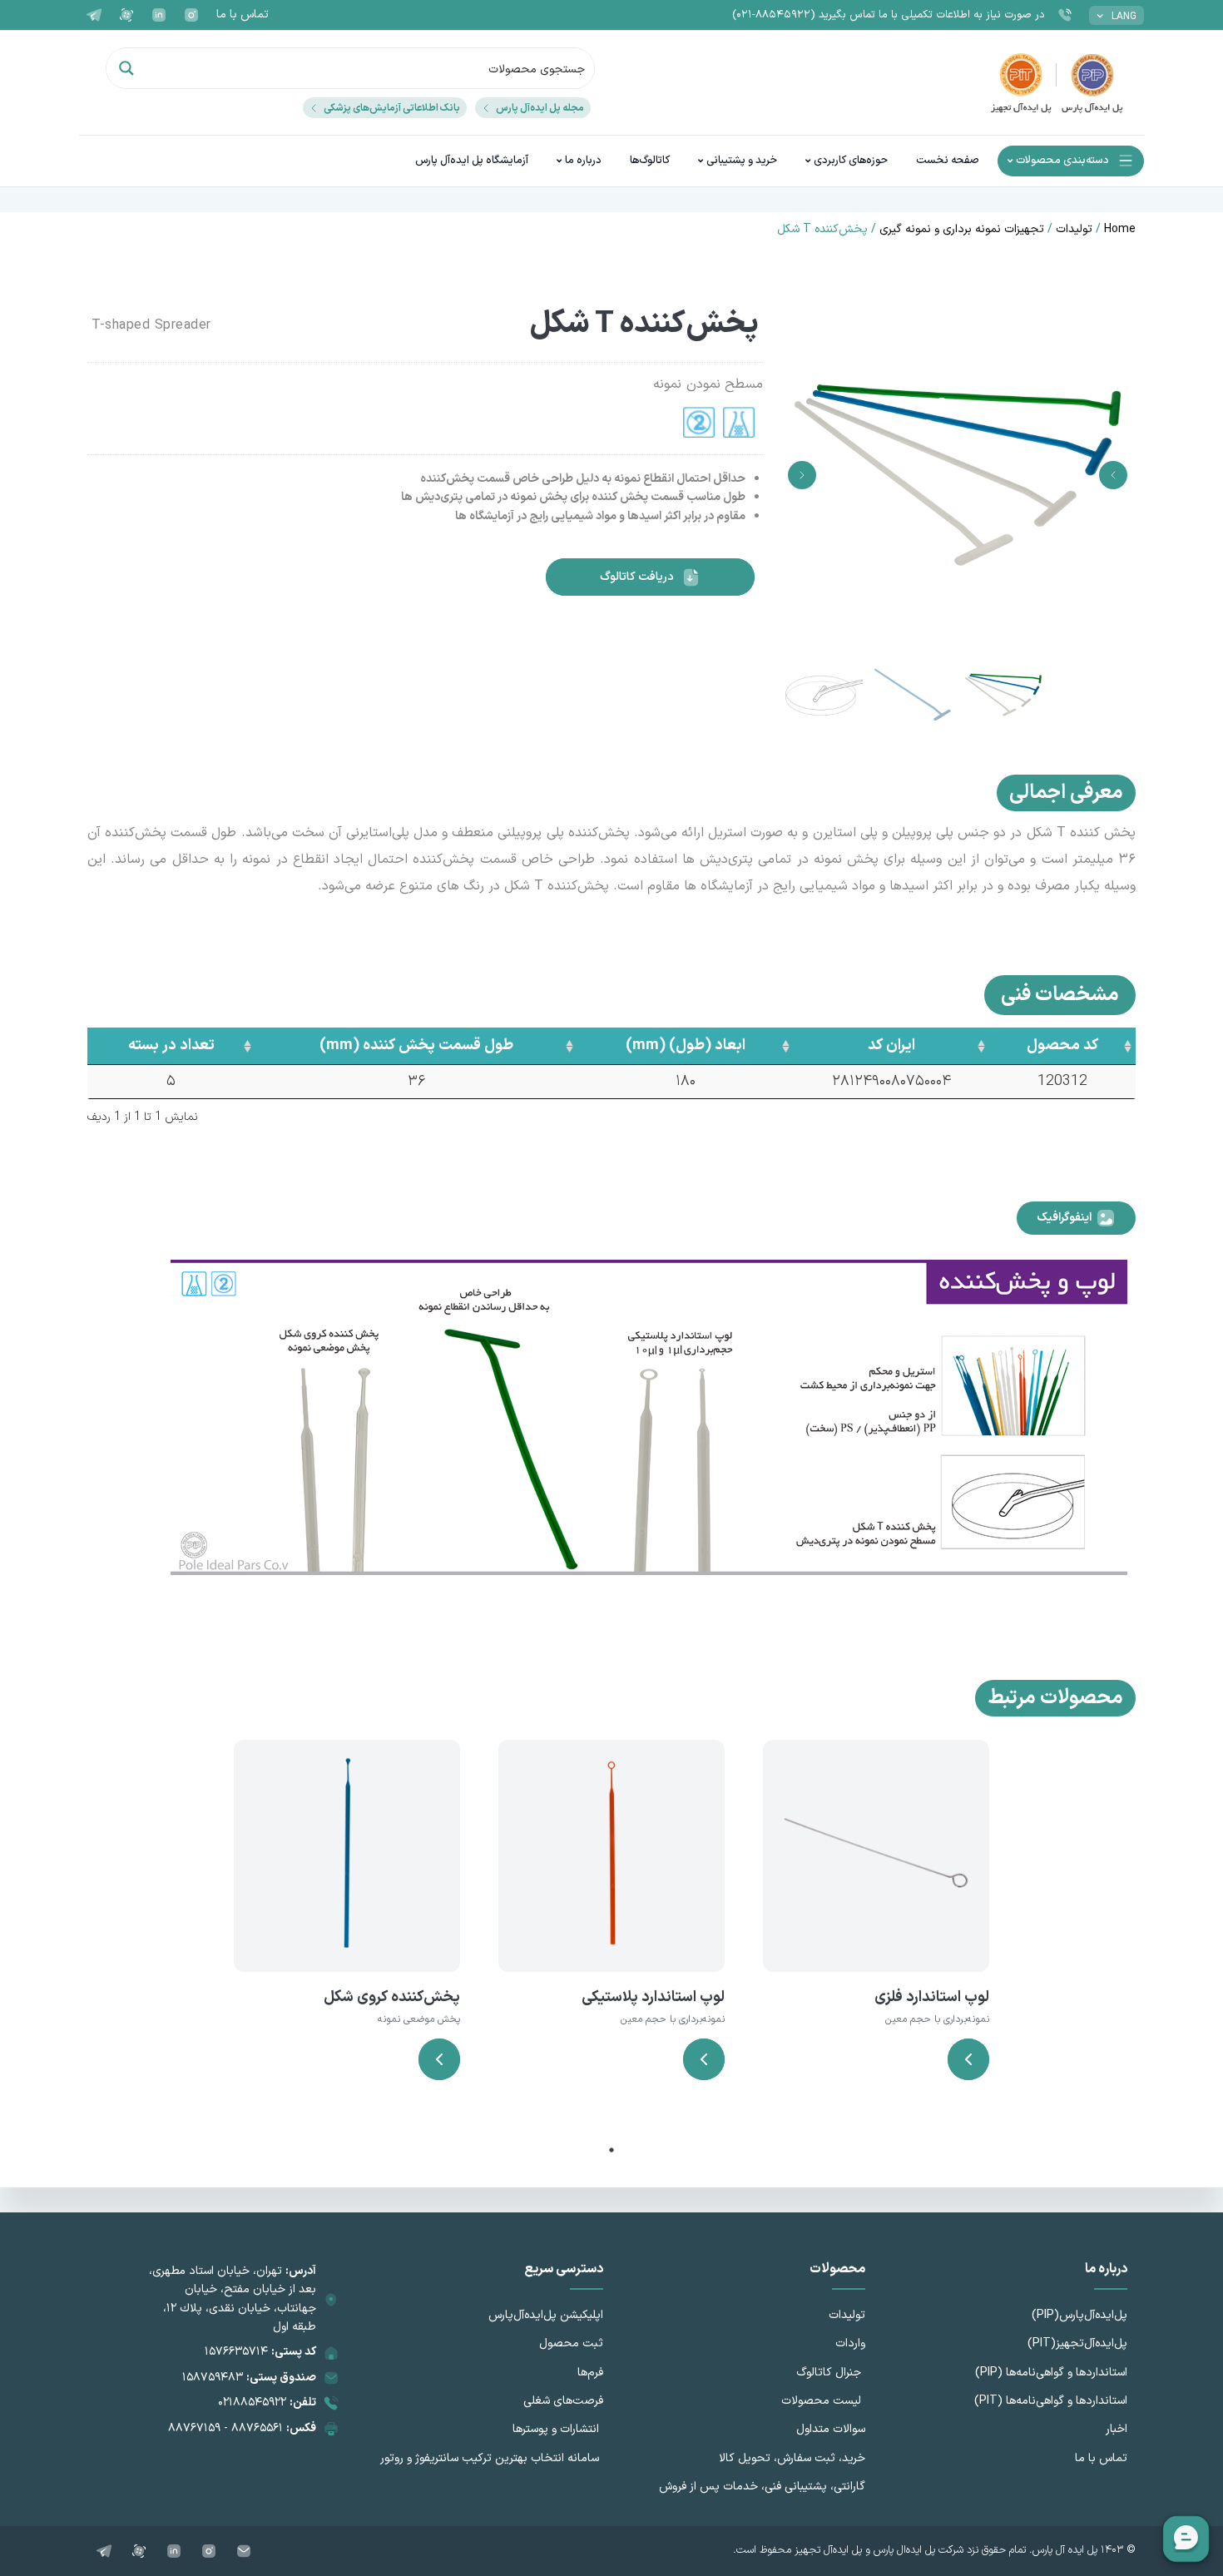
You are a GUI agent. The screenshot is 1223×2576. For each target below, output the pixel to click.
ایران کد (891, 1045)
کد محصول (1062, 1045)
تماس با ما (243, 15)
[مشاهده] (968, 2059)
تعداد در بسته (171, 1045)
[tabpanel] (876, 1931)
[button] (1113, 475)
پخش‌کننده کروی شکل (392, 1997)
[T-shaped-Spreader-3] (958, 475)
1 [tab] (611, 2150)
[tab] (1076, 1218)
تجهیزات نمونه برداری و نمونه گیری (962, 229)
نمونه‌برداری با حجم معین (937, 2019)
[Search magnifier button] (126, 68)
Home (1120, 229)
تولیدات (1074, 229)
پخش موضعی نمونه (419, 2019)
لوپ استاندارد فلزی (932, 1997)
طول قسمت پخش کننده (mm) (416, 1045)
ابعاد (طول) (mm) (686, 1045)
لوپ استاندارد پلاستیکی (653, 1997)
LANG (1124, 17)
